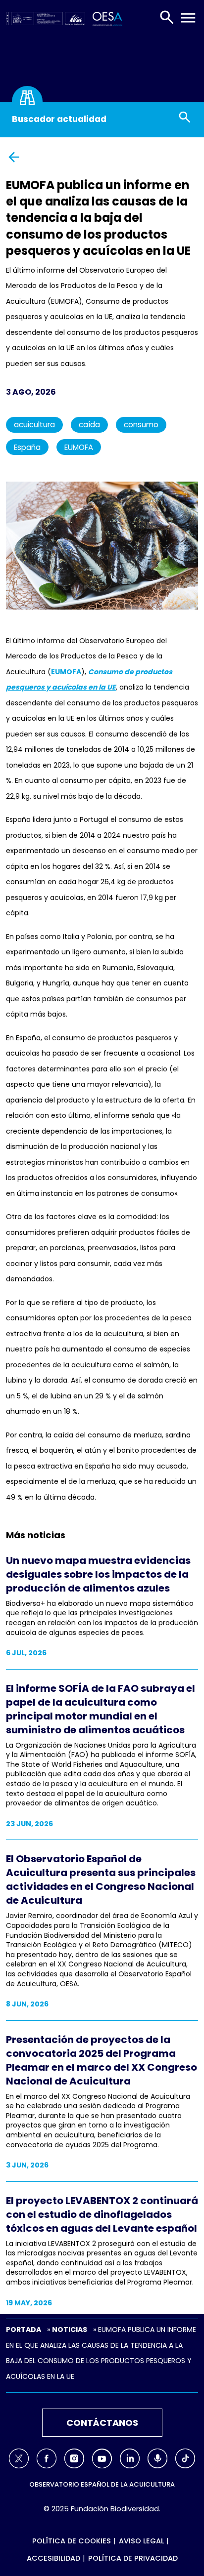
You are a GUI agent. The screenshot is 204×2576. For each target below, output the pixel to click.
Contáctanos (102, 2423)
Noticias (70, 2330)
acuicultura (34, 425)
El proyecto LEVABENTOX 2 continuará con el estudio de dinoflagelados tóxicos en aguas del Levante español (102, 2214)
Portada (24, 2330)
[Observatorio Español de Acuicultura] (105, 18)
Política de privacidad (133, 2558)
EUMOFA (79, 447)
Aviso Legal (141, 2541)
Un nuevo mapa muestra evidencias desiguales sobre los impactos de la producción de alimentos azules (98, 1574)
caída (89, 425)
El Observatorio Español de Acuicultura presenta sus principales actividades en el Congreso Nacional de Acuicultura (101, 1880)
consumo (141, 425)
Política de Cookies (72, 2541)
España (27, 447)
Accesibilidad (53, 2558)
